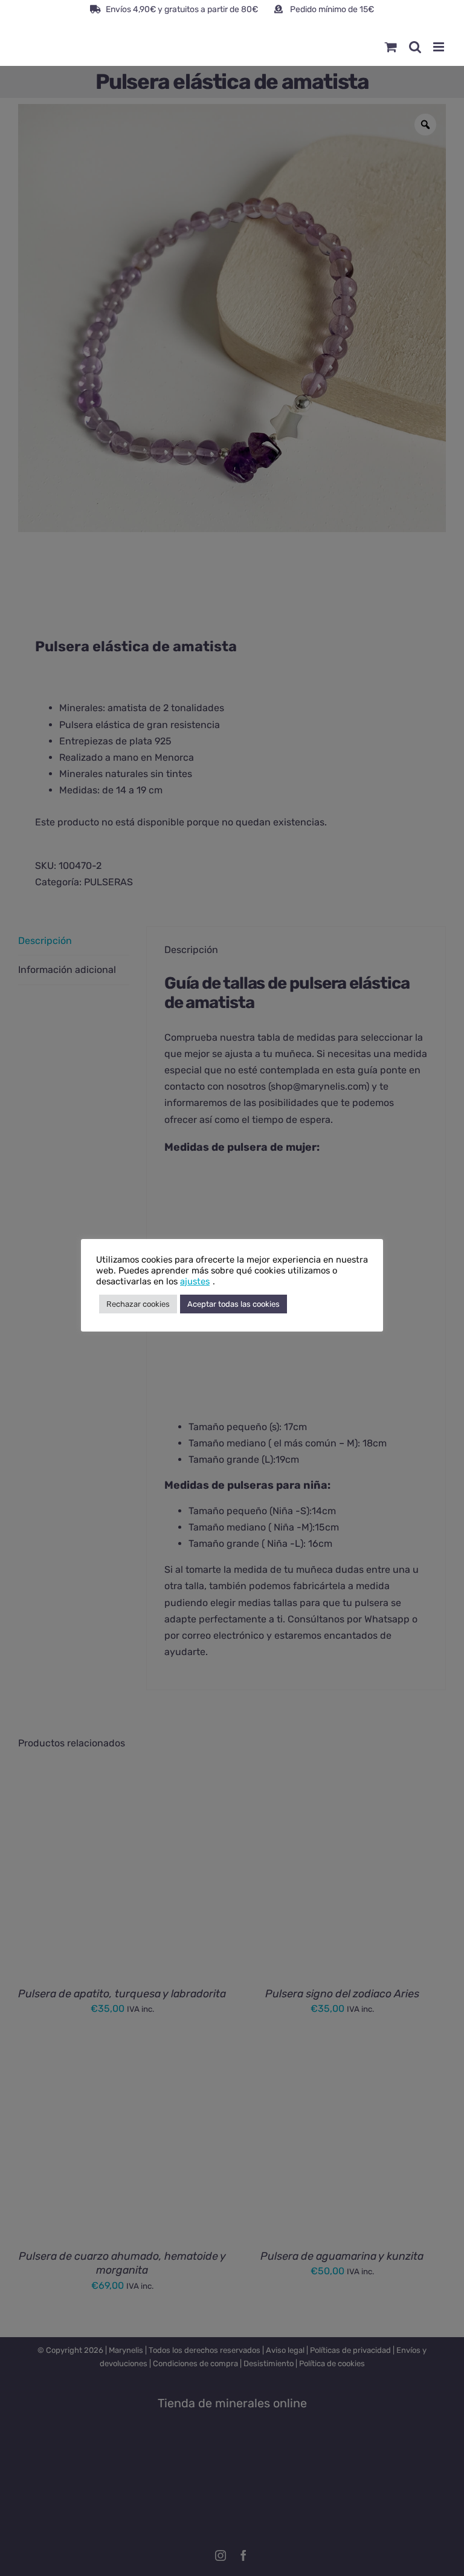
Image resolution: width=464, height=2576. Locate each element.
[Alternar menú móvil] (440, 47)
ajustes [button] (195, 1281)
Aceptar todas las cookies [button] (234, 1304)
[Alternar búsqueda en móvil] (415, 47)
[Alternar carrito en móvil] (391, 47)
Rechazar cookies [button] (138, 1304)
